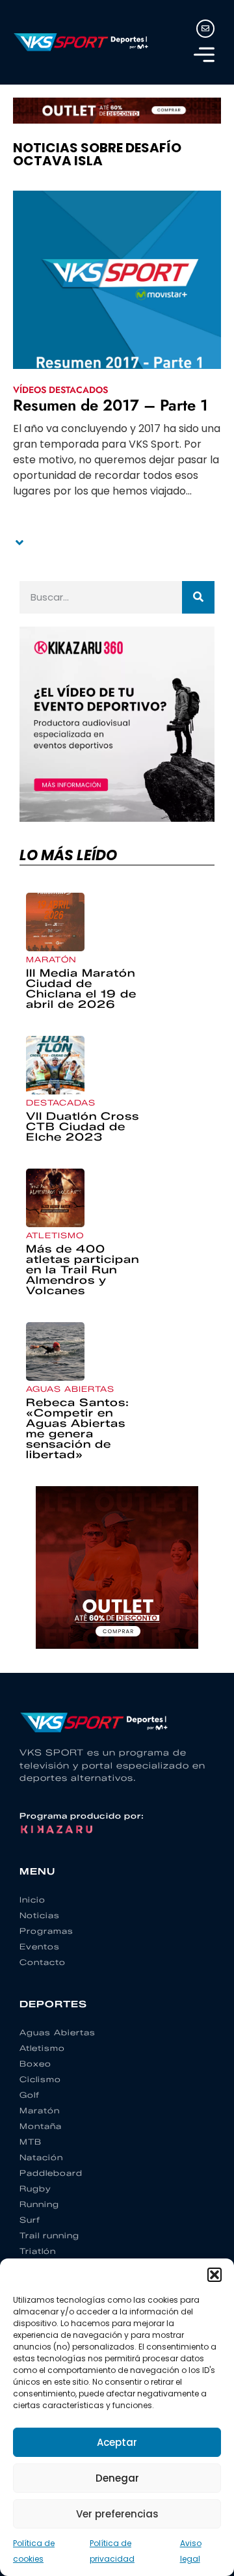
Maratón (51, 959)
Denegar (117, 2478)
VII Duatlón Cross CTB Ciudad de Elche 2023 (83, 1127)
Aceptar (117, 2442)
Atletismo (55, 1235)
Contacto (43, 1962)
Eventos (40, 1946)
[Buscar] (198, 597)
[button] (214, 2275)
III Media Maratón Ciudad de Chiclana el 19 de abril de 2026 (81, 989)
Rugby (35, 2189)
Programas (46, 1931)
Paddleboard (51, 2173)
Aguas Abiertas (70, 1389)
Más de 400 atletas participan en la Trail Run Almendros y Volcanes (83, 1270)
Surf (30, 2220)
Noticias (40, 1915)
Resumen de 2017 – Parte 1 (110, 405)
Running (39, 2204)
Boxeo (35, 2064)
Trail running (49, 2235)
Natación (41, 2157)
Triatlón (38, 2251)
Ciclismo (40, 2079)
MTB (31, 2142)
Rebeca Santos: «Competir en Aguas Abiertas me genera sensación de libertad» (78, 1429)
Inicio (32, 1900)
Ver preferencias (117, 2514)
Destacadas (61, 1103)
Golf (30, 2095)
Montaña (41, 2126)
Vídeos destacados (60, 390)
